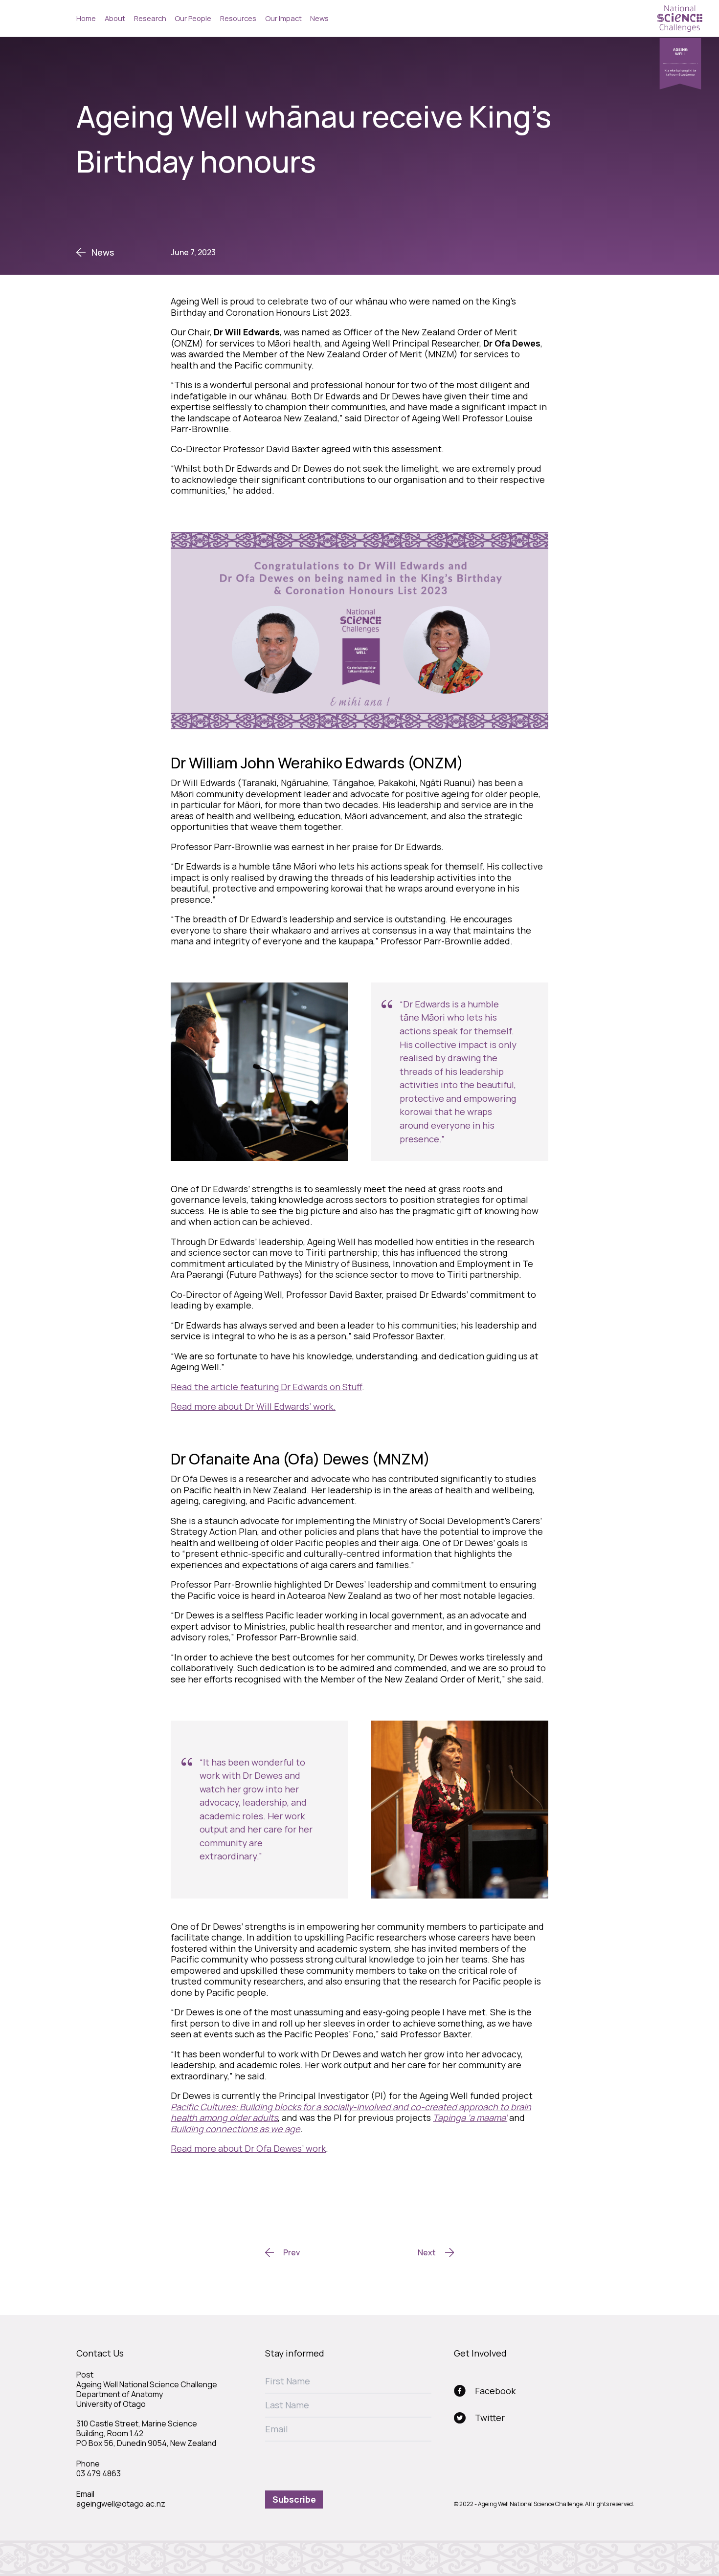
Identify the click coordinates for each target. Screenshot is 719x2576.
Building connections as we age (236, 2129)
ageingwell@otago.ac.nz (121, 2504)
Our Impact (283, 18)
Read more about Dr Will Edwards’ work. (253, 1406)
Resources (238, 18)
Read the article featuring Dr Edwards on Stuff (266, 1387)
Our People (193, 18)
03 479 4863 (99, 2473)
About (115, 18)
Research (150, 18)
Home (86, 18)
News (319, 18)
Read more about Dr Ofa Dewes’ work (248, 2148)
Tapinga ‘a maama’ (470, 2118)
